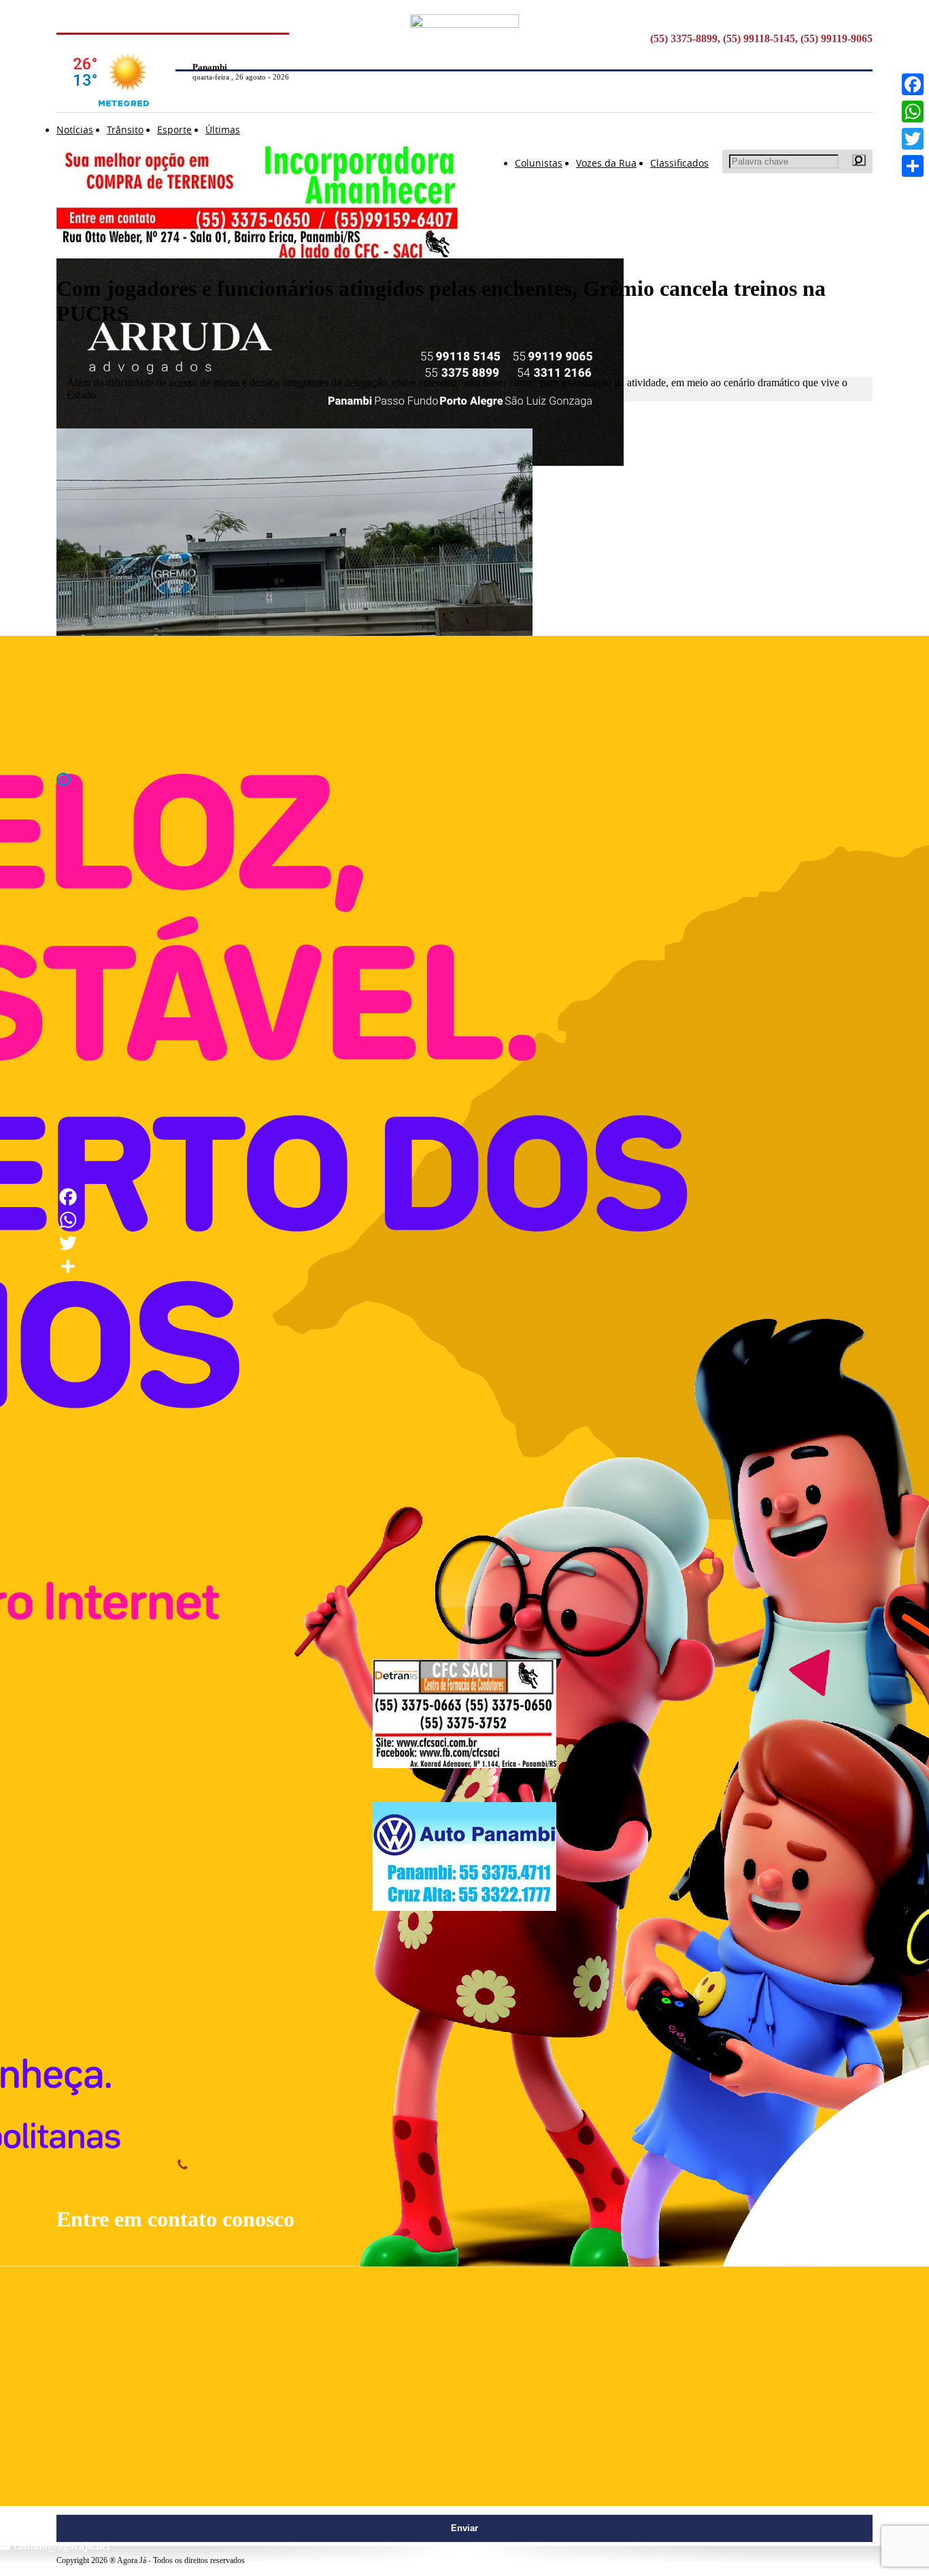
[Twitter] (913, 139)
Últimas (223, 130)
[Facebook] (913, 84)
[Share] (913, 166)
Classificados (679, 163)
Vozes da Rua (606, 163)
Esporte (174, 130)
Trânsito (125, 130)
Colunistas (539, 163)
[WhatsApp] (913, 112)
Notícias (75, 130)
